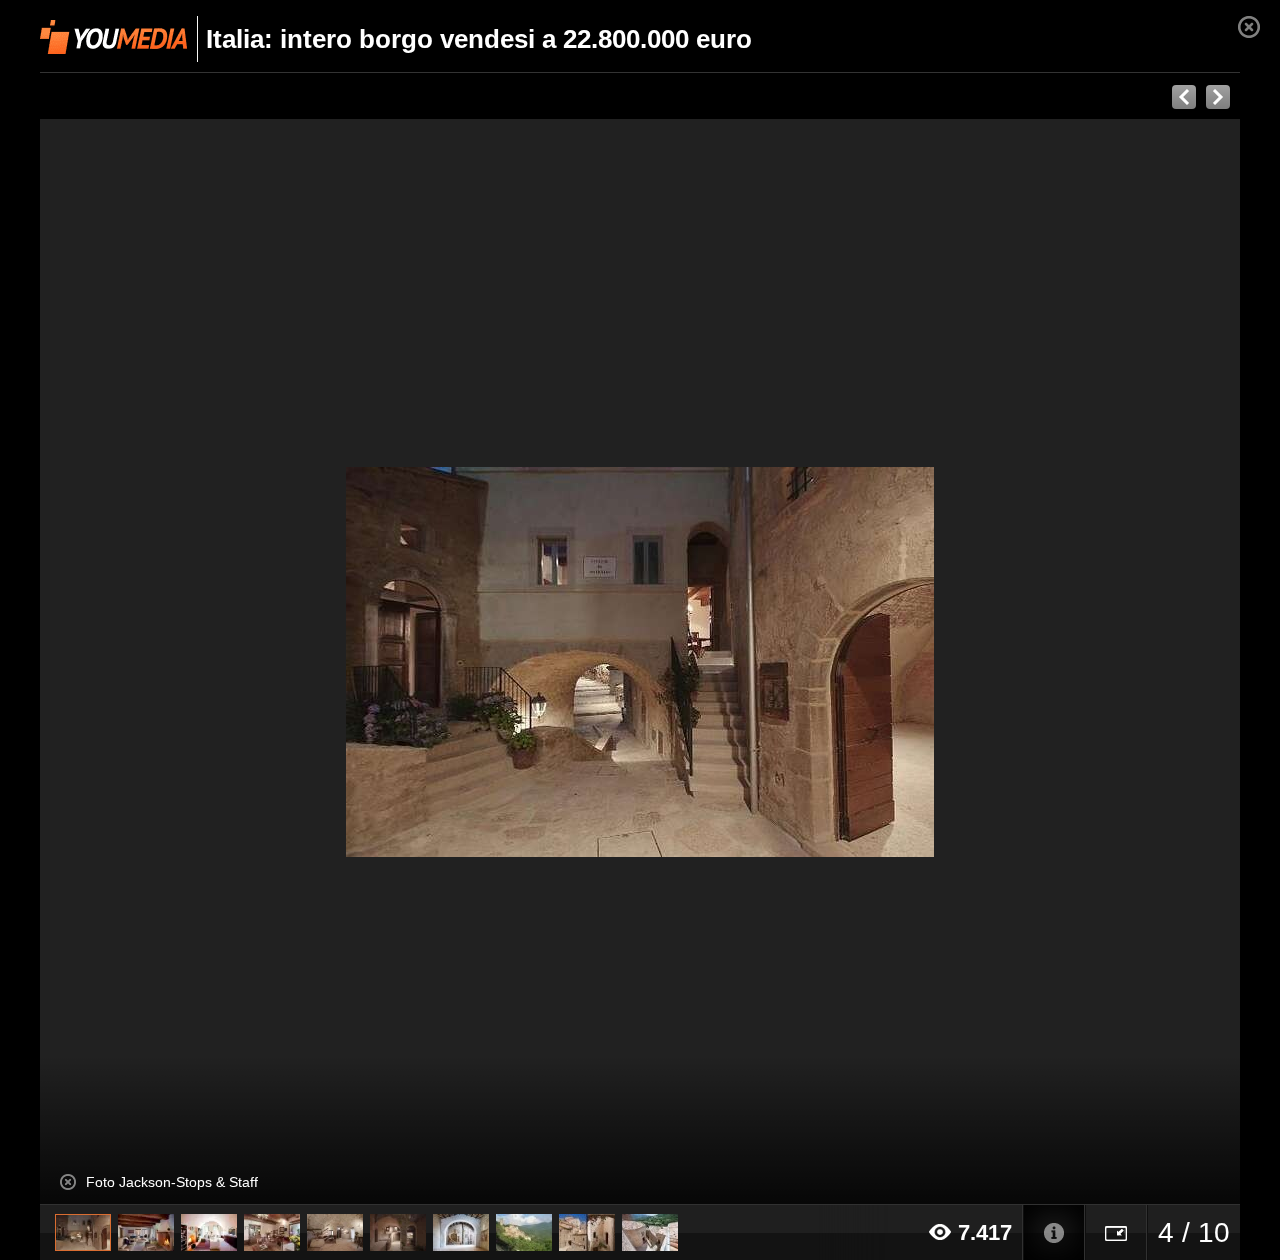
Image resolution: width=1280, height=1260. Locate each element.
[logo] (113, 37)
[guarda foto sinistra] (160, 662)
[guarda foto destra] (760, 662)
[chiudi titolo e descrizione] (68, 1182)
